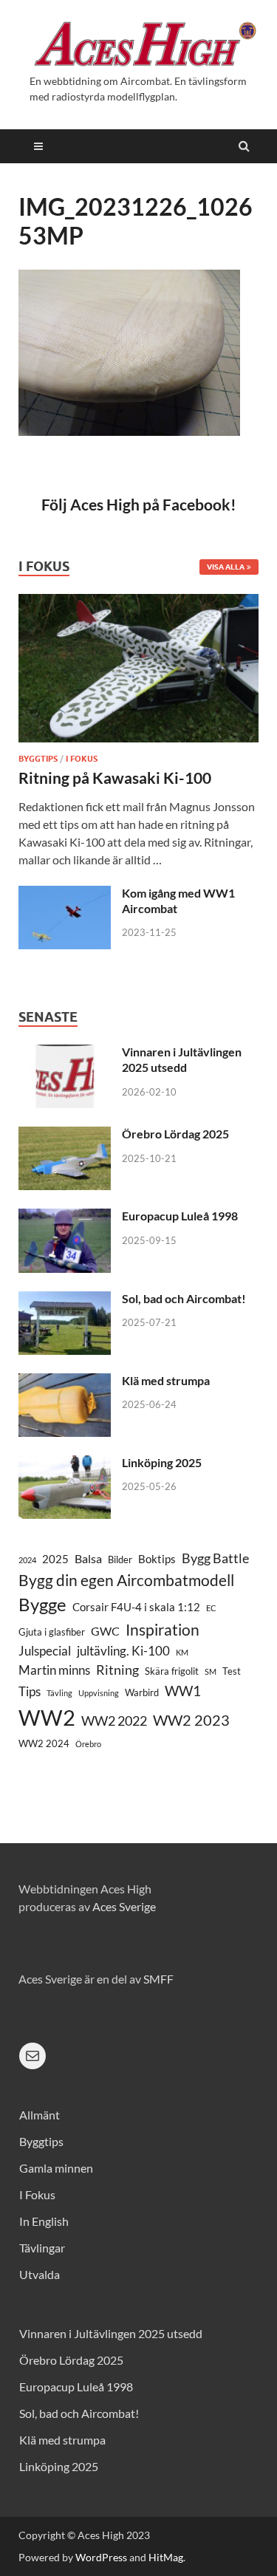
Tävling (59, 1693)
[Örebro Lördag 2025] (65, 1135)
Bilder (120, 1559)
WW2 (47, 1717)
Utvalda (40, 2274)
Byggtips (38, 759)
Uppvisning (99, 1693)
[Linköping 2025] (65, 1464)
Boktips (157, 1559)
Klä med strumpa (166, 1380)
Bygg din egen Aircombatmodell (126, 1580)
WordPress (101, 2557)
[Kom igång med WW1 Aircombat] (65, 894)
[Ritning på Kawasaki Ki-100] (138, 602)
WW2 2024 (44, 1743)
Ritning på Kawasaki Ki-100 (115, 778)
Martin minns (54, 1670)
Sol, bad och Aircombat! (184, 1298)
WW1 (183, 1691)
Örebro (88, 1744)
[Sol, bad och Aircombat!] (65, 1300)
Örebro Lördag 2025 (175, 1134)
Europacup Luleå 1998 (180, 1216)
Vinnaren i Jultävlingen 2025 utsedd (182, 1059)
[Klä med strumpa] (65, 1382)
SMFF (158, 1979)
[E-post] (33, 2056)
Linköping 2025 (162, 1462)
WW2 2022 (114, 1721)
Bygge (42, 1605)
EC (211, 1608)
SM (211, 1671)
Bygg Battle (215, 1558)
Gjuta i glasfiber (52, 1632)
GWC (105, 1631)
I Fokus (82, 759)
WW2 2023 (191, 1720)
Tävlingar (42, 2248)
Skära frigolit (172, 1671)
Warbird (142, 1692)
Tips (30, 1691)
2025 (55, 1559)
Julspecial (45, 1651)
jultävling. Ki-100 (123, 1651)
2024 (27, 1560)
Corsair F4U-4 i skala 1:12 (136, 1607)
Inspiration (163, 1629)
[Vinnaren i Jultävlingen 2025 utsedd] (65, 1053)
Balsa (88, 1558)
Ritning (117, 1670)
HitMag (166, 2557)
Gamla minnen (56, 2168)
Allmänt (40, 2115)
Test (232, 1671)
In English (44, 2221)
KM (182, 1652)
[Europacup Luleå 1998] (65, 1217)
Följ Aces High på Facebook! (139, 504)
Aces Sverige (124, 1906)
